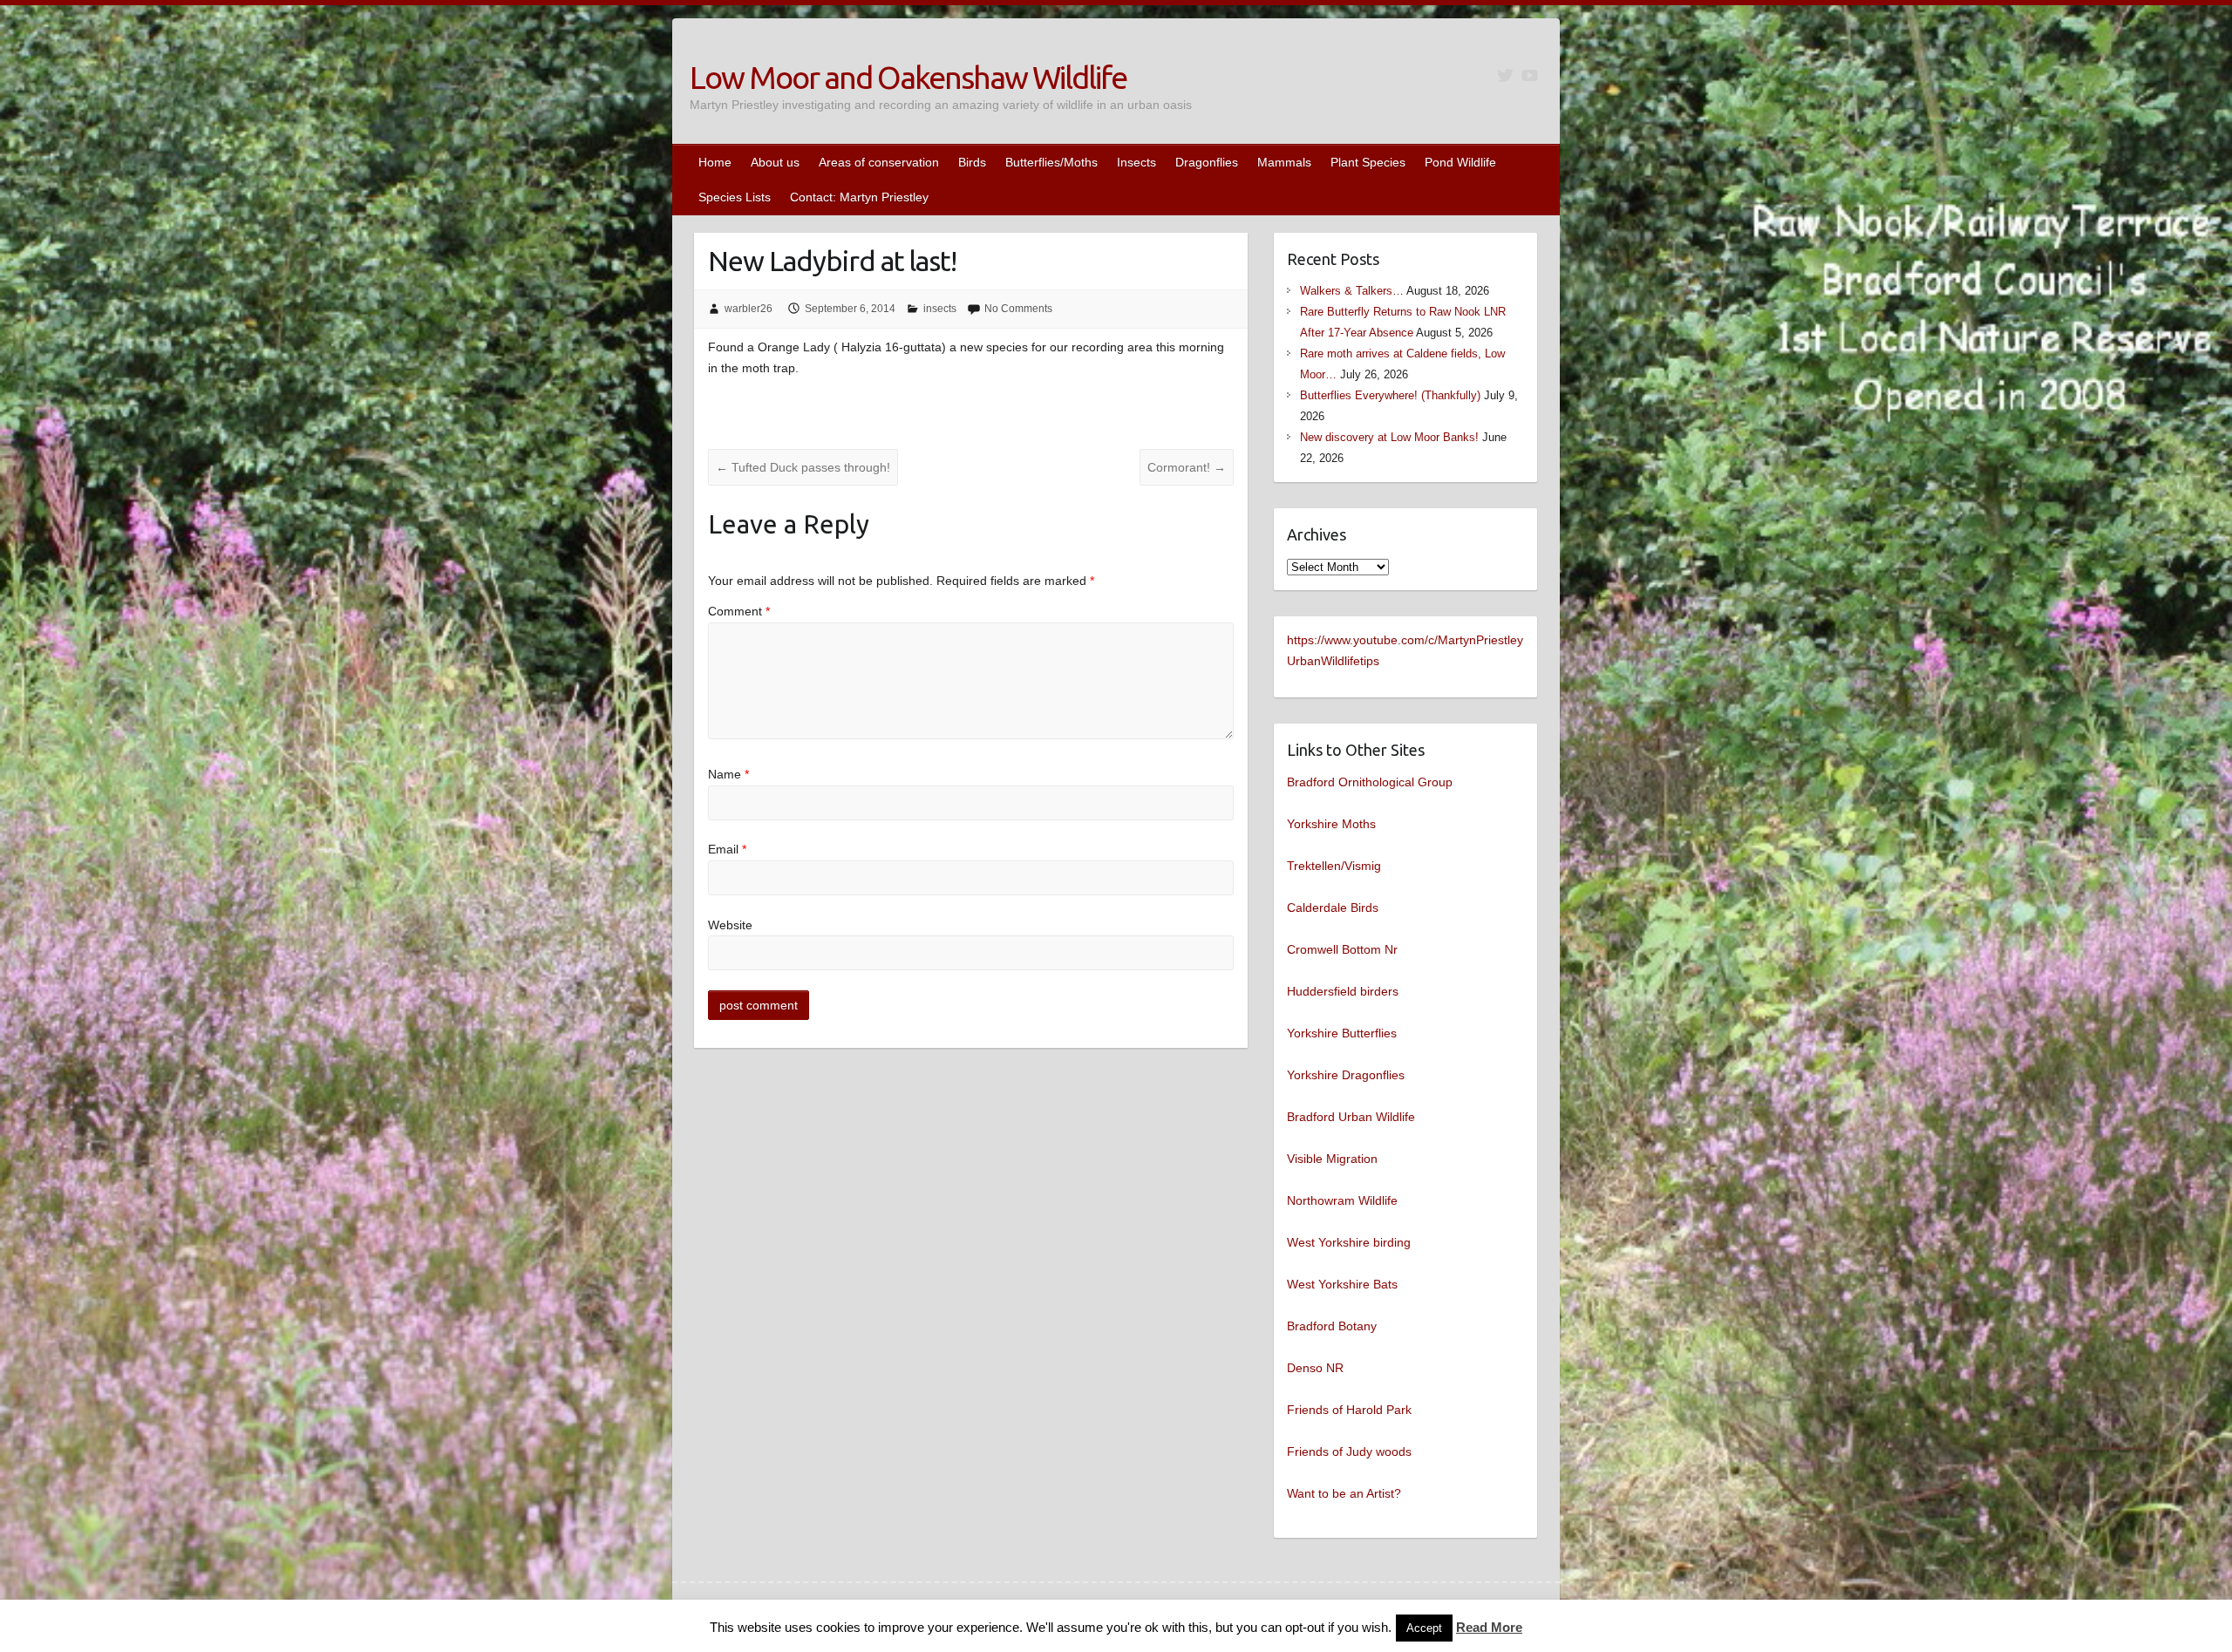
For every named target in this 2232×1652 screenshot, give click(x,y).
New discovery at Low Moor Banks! (1389, 437)
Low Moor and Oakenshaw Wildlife (908, 77)
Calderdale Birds (1333, 908)
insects (940, 309)
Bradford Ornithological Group (1370, 782)
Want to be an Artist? (1344, 1493)
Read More (1489, 1627)
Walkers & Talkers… (1352, 291)
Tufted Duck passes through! (803, 467)
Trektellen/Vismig (1334, 866)
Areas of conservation (879, 162)
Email (727, 849)
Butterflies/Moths (1051, 162)
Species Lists (735, 197)
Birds (972, 162)
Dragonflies (1207, 162)
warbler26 (749, 309)
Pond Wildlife (1460, 162)
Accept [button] (1424, 1628)
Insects (1136, 162)
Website (730, 925)
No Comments (1018, 309)
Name (728, 774)
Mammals (1284, 162)
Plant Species (1368, 162)
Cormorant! (1187, 467)
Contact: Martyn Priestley (859, 197)
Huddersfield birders (1343, 991)
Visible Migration (1332, 1159)
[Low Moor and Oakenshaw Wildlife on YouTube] (1530, 75)
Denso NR (1315, 1368)
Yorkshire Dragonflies (1346, 1075)
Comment (739, 611)
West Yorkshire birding (1349, 1242)
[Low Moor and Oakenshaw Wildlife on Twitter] (1505, 75)
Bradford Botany (1332, 1326)
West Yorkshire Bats (1342, 1284)
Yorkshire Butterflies (1342, 1033)
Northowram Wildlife (1342, 1200)
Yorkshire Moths (1331, 824)
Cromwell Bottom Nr (1342, 949)
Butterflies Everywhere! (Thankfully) (1390, 395)
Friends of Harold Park (1349, 1410)
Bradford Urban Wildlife (1351, 1117)
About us (775, 162)
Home (715, 162)
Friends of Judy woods (1349, 1451)
